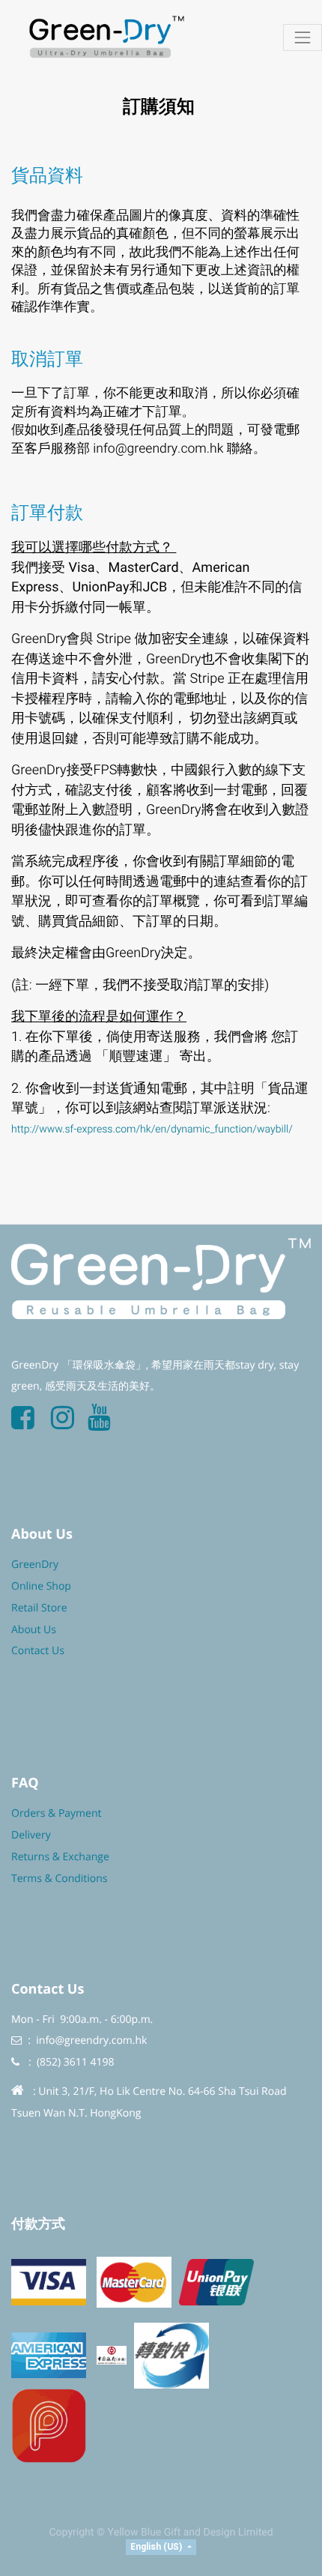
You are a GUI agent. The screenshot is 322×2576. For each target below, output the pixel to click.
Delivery (31, 1835)
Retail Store (39, 1608)
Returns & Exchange (60, 1857)
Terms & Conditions (60, 1879)
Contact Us (38, 1651)
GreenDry (35, 1565)
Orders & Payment (57, 1813)
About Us (34, 1630)
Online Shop (41, 1586)
